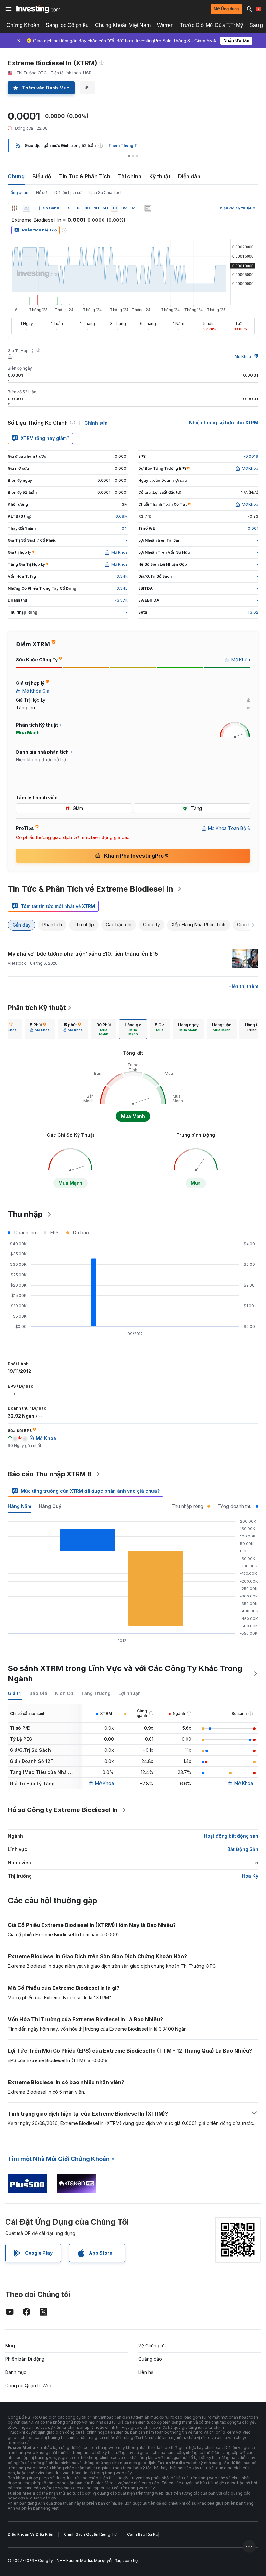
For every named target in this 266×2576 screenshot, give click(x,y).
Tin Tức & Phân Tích (85, 176)
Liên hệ (146, 2372)
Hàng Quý (50, 1506)
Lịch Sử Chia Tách (106, 192)
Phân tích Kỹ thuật (37, 1008)
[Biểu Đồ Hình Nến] (14, 208)
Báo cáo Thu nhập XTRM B (50, 1474)
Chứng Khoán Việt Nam (123, 25)
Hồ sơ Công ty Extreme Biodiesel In (63, 1810)
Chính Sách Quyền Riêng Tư (90, 2534)
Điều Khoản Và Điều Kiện (30, 2534)
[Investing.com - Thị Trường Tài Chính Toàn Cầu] (38, 9)
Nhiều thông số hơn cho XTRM (224, 423)
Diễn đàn (189, 176)
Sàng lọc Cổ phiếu (67, 25)
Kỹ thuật (160, 176)
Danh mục (16, 2372)
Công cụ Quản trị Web (29, 2386)
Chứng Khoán (23, 25)
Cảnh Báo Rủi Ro (143, 2534)
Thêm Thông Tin (124, 145)
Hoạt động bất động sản (231, 1836)
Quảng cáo (150, 2359)
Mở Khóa (243, 356)
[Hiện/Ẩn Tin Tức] (148, 208)
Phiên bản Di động (25, 2359)
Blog (10, 2346)
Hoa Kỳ (250, 1876)
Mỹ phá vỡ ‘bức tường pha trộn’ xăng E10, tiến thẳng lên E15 (83, 954)
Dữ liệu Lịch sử (68, 192)
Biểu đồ (42, 176)
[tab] (40, 1029)
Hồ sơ (41, 192)
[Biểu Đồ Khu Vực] (27, 208)
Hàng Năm (19, 1506)
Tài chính (130, 176)
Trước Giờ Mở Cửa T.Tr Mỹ (212, 25)
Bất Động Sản (243, 1849)
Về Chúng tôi (152, 2346)
